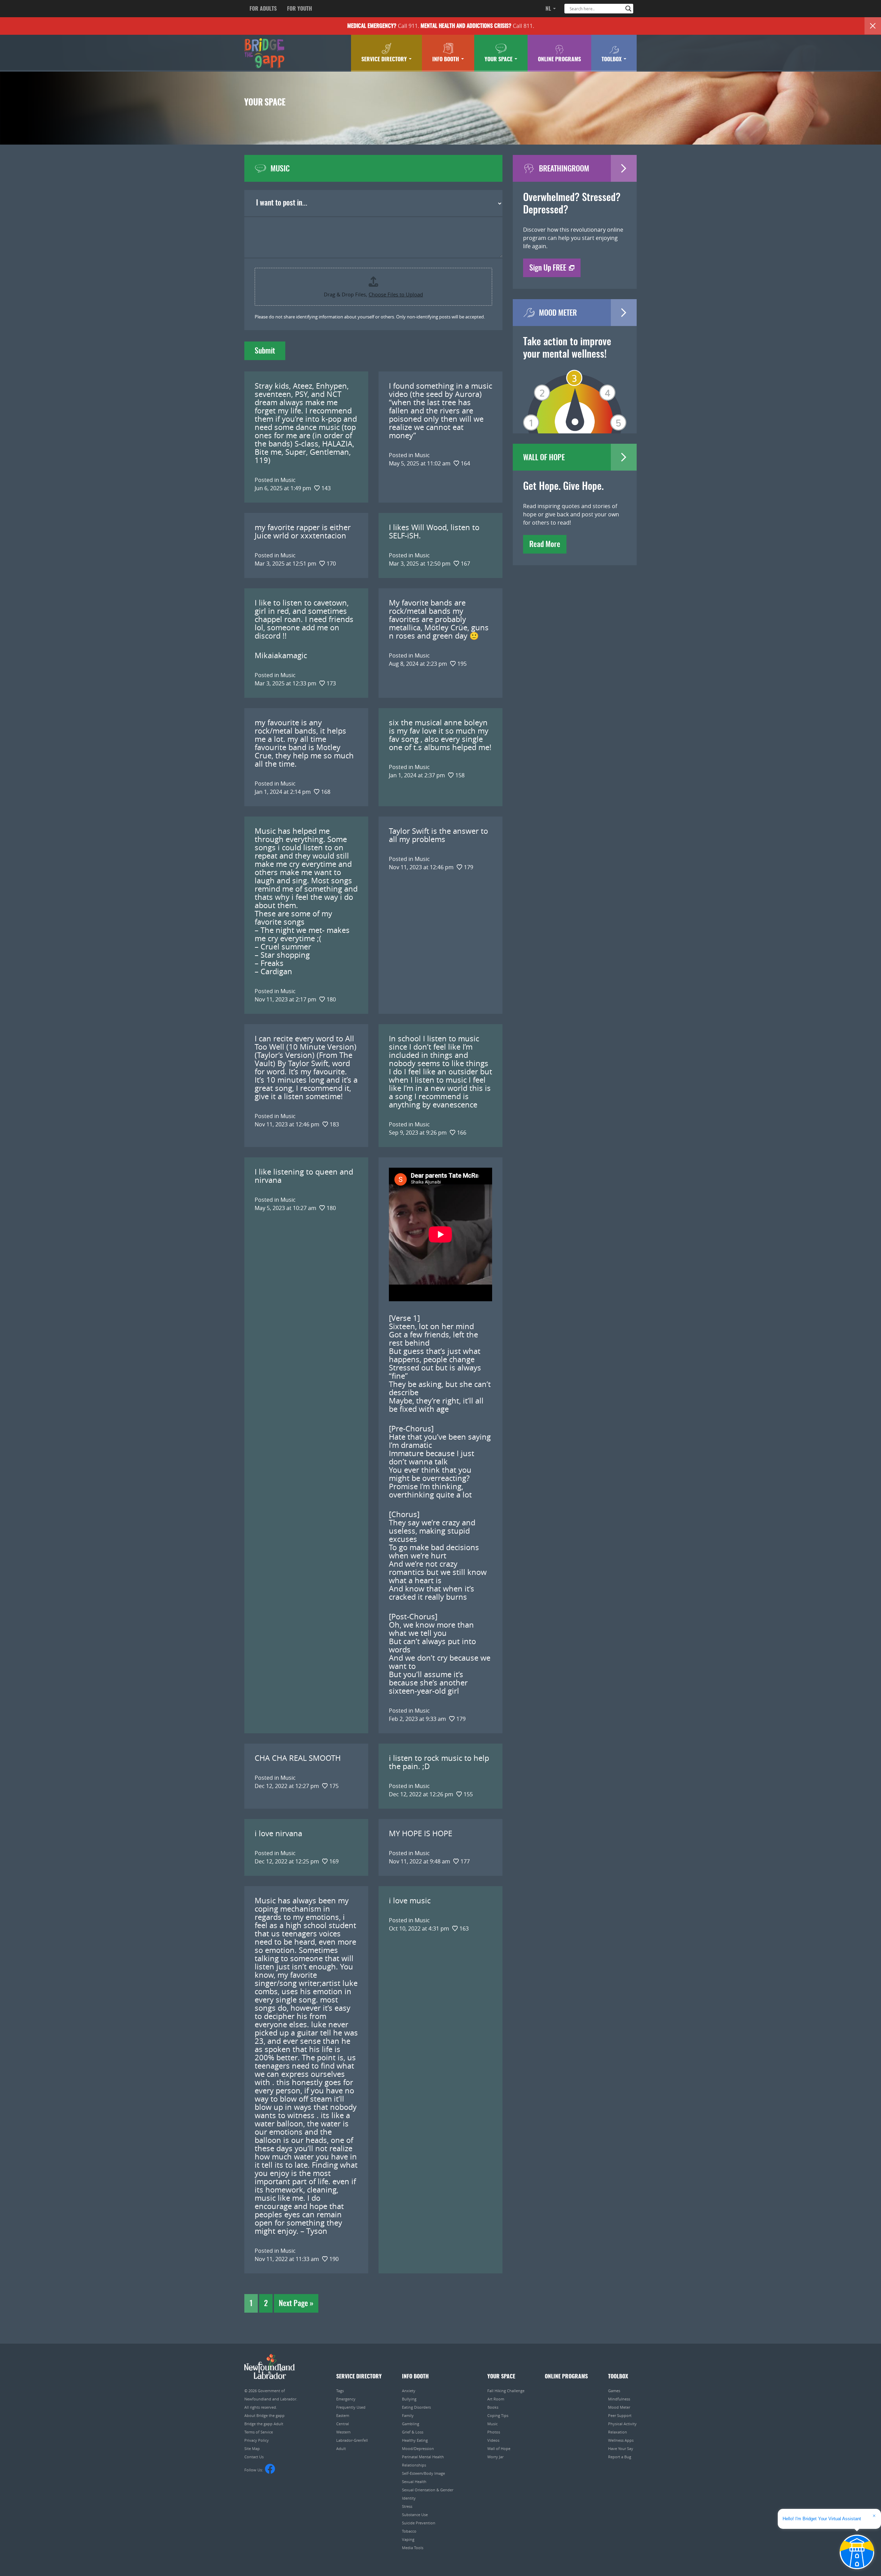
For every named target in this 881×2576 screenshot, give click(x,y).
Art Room (496, 2399)
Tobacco (409, 2531)
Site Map (252, 2448)
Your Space (499, 60)
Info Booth (446, 60)
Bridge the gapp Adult (264, 2424)
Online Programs (559, 60)
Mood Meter (619, 2407)
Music (492, 2424)
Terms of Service (259, 2432)
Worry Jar (495, 2457)
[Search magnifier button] (628, 9)
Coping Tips (498, 2415)
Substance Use (415, 2515)
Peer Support (620, 2415)
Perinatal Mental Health (423, 2457)
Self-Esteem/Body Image (423, 2473)
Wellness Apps (621, 2440)
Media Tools (413, 2548)
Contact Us (254, 2457)
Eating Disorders (416, 2407)
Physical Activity (622, 2424)
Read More (545, 545)
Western (343, 2432)
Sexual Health (414, 2482)
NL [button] (549, 9)
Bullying (409, 2399)
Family (408, 2415)
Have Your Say (621, 2448)
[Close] (873, 26)
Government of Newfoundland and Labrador (270, 2367)
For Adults (263, 9)
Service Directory (385, 60)
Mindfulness (619, 2399)
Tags (340, 2391)
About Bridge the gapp (264, 2415)
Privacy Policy (257, 2440)
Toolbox (612, 60)
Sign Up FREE (548, 268)
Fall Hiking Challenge (506, 2391)
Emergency (346, 2399)
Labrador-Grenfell (352, 2440)
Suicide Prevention (419, 2523)
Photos (494, 2432)
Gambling (411, 2424)
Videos (493, 2440)
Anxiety (409, 2391)
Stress (407, 2506)
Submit (265, 351)
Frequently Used (351, 2407)
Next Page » (296, 2304)
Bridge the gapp (264, 53)
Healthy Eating (415, 2440)
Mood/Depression (418, 2448)
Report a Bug (620, 2457)
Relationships (414, 2465)
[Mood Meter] (575, 392)
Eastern (343, 2415)
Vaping (408, 2539)
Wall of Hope (499, 2448)
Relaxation (618, 2432)
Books (493, 2407)
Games (614, 2391)
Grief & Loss (413, 2432)
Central (343, 2424)
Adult (341, 2448)
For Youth (300, 9)
